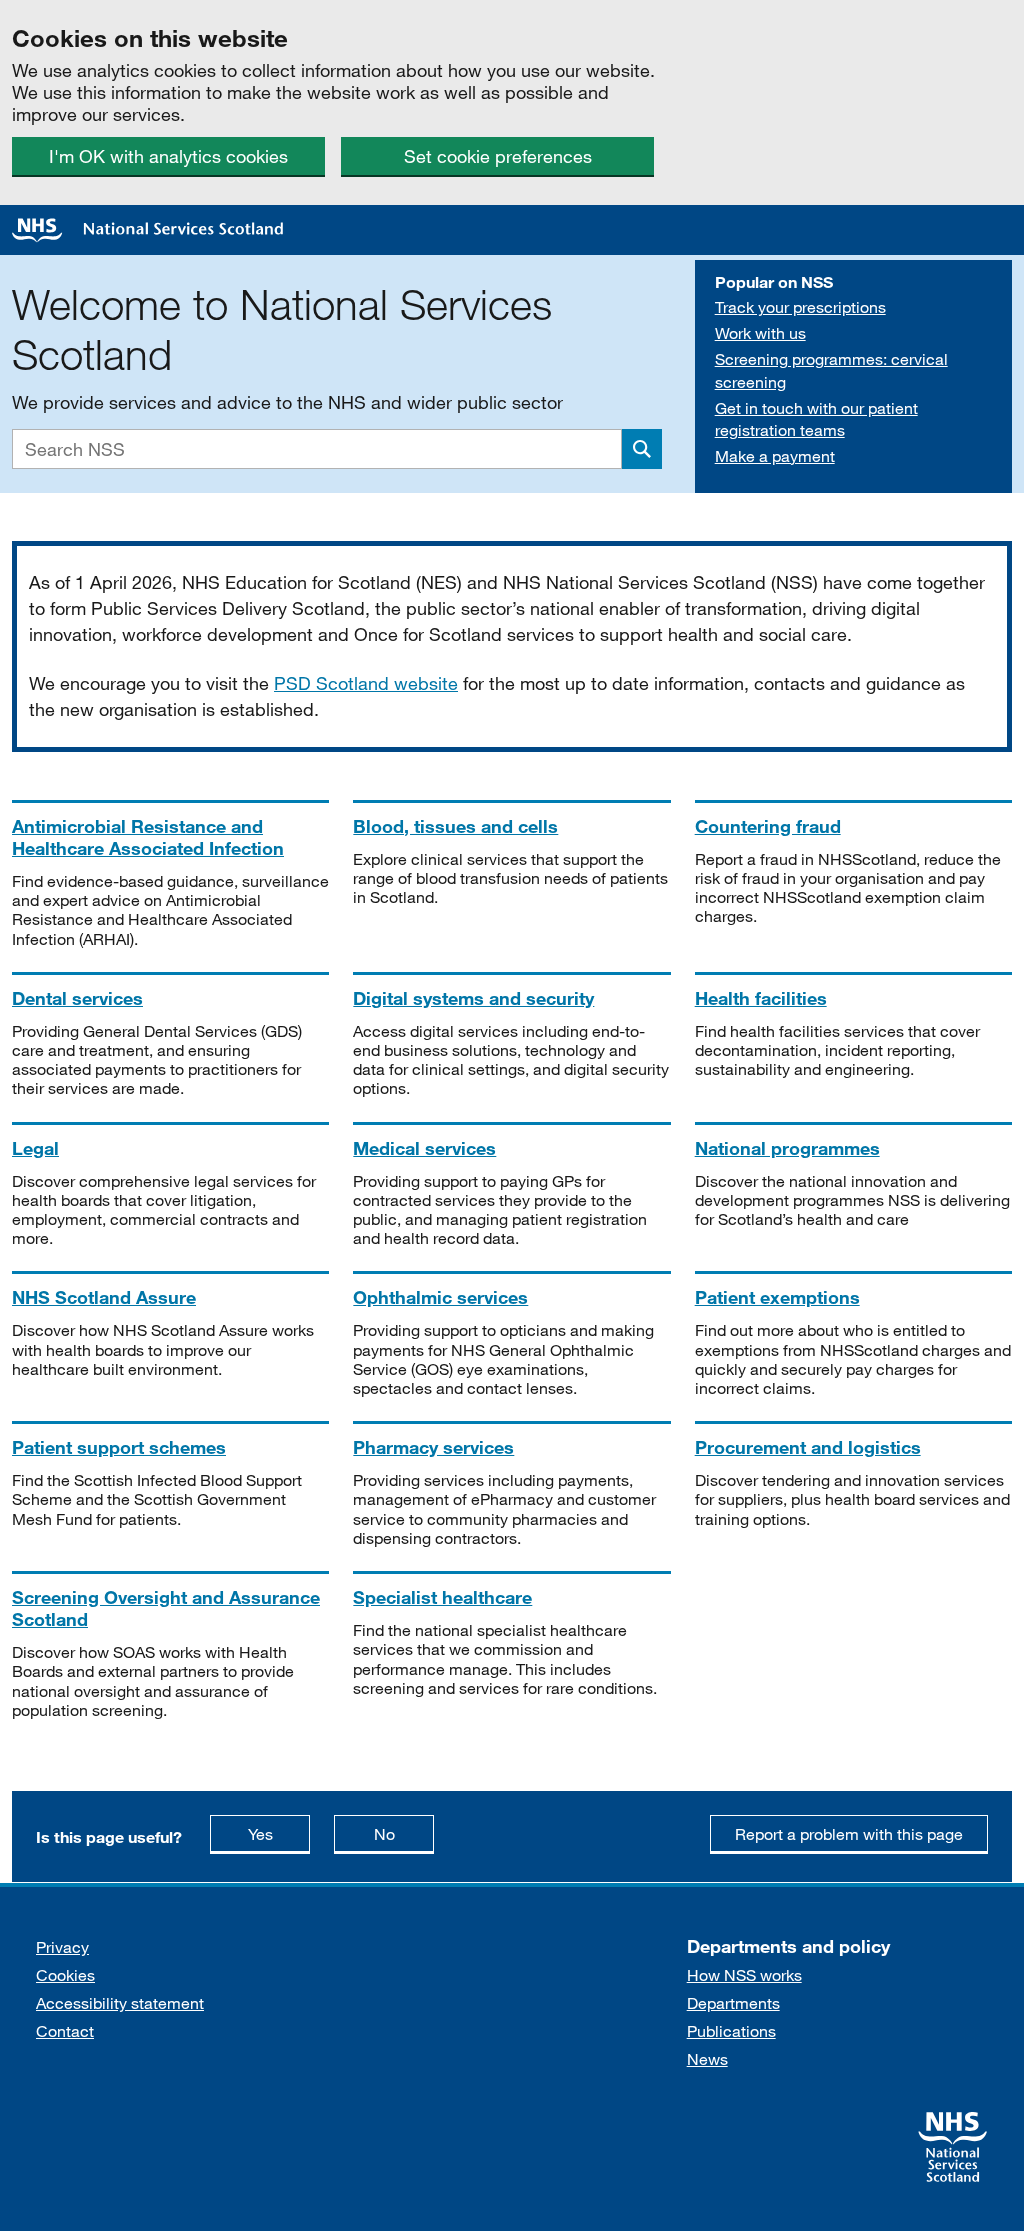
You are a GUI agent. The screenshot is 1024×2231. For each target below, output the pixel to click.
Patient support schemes (119, 1447)
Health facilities (761, 998)
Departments (733, 2002)
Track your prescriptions (800, 306)
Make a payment (775, 455)
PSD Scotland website (366, 683)
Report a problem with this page (849, 1833)
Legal (35, 1148)
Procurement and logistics (808, 1447)
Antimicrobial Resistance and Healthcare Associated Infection (148, 837)
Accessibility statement (120, 2002)
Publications (731, 2030)
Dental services (77, 998)
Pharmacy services (433, 1447)
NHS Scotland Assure (104, 1297)
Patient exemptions (777, 1297)
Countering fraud (768, 826)
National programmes (787, 1148)
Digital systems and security (473, 998)
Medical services (424, 1148)
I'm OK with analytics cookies (168, 156)
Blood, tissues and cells (455, 826)
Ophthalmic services (440, 1297)
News (707, 2058)
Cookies (65, 1974)
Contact (65, 2030)
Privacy (62, 1946)
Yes (279, 1833)
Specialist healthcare (442, 1597)
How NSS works (744, 1974)
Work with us (760, 332)
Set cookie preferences (498, 156)
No (404, 1833)
